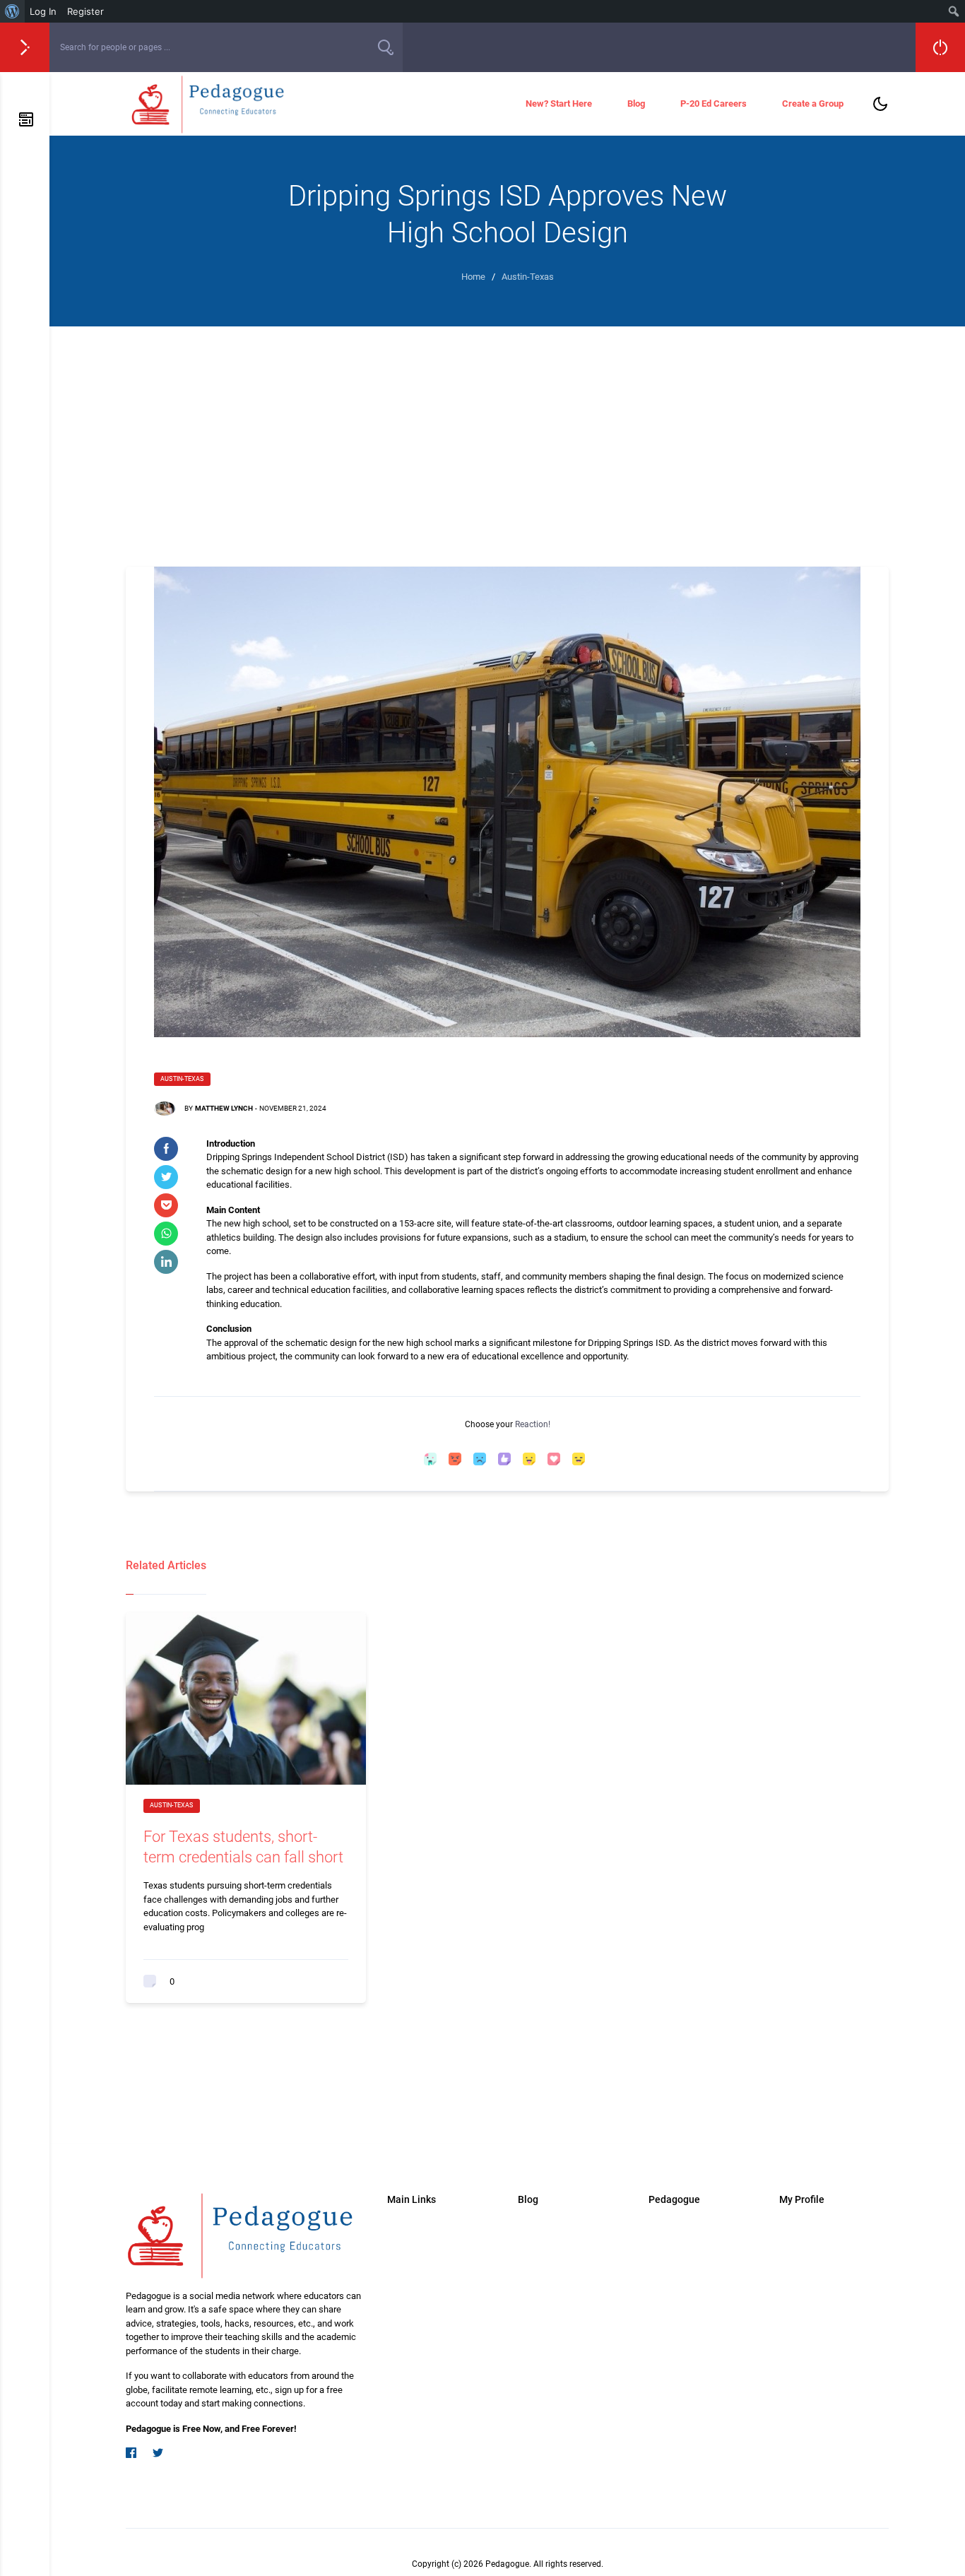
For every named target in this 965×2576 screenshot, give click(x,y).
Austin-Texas (182, 1079)
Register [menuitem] (85, 11)
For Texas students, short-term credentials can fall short (243, 1847)
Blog (636, 104)
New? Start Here (559, 104)
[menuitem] (12, 11)
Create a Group (813, 104)
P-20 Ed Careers (714, 104)
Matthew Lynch (224, 1108)
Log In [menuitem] (43, 11)
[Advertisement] (507, 432)
